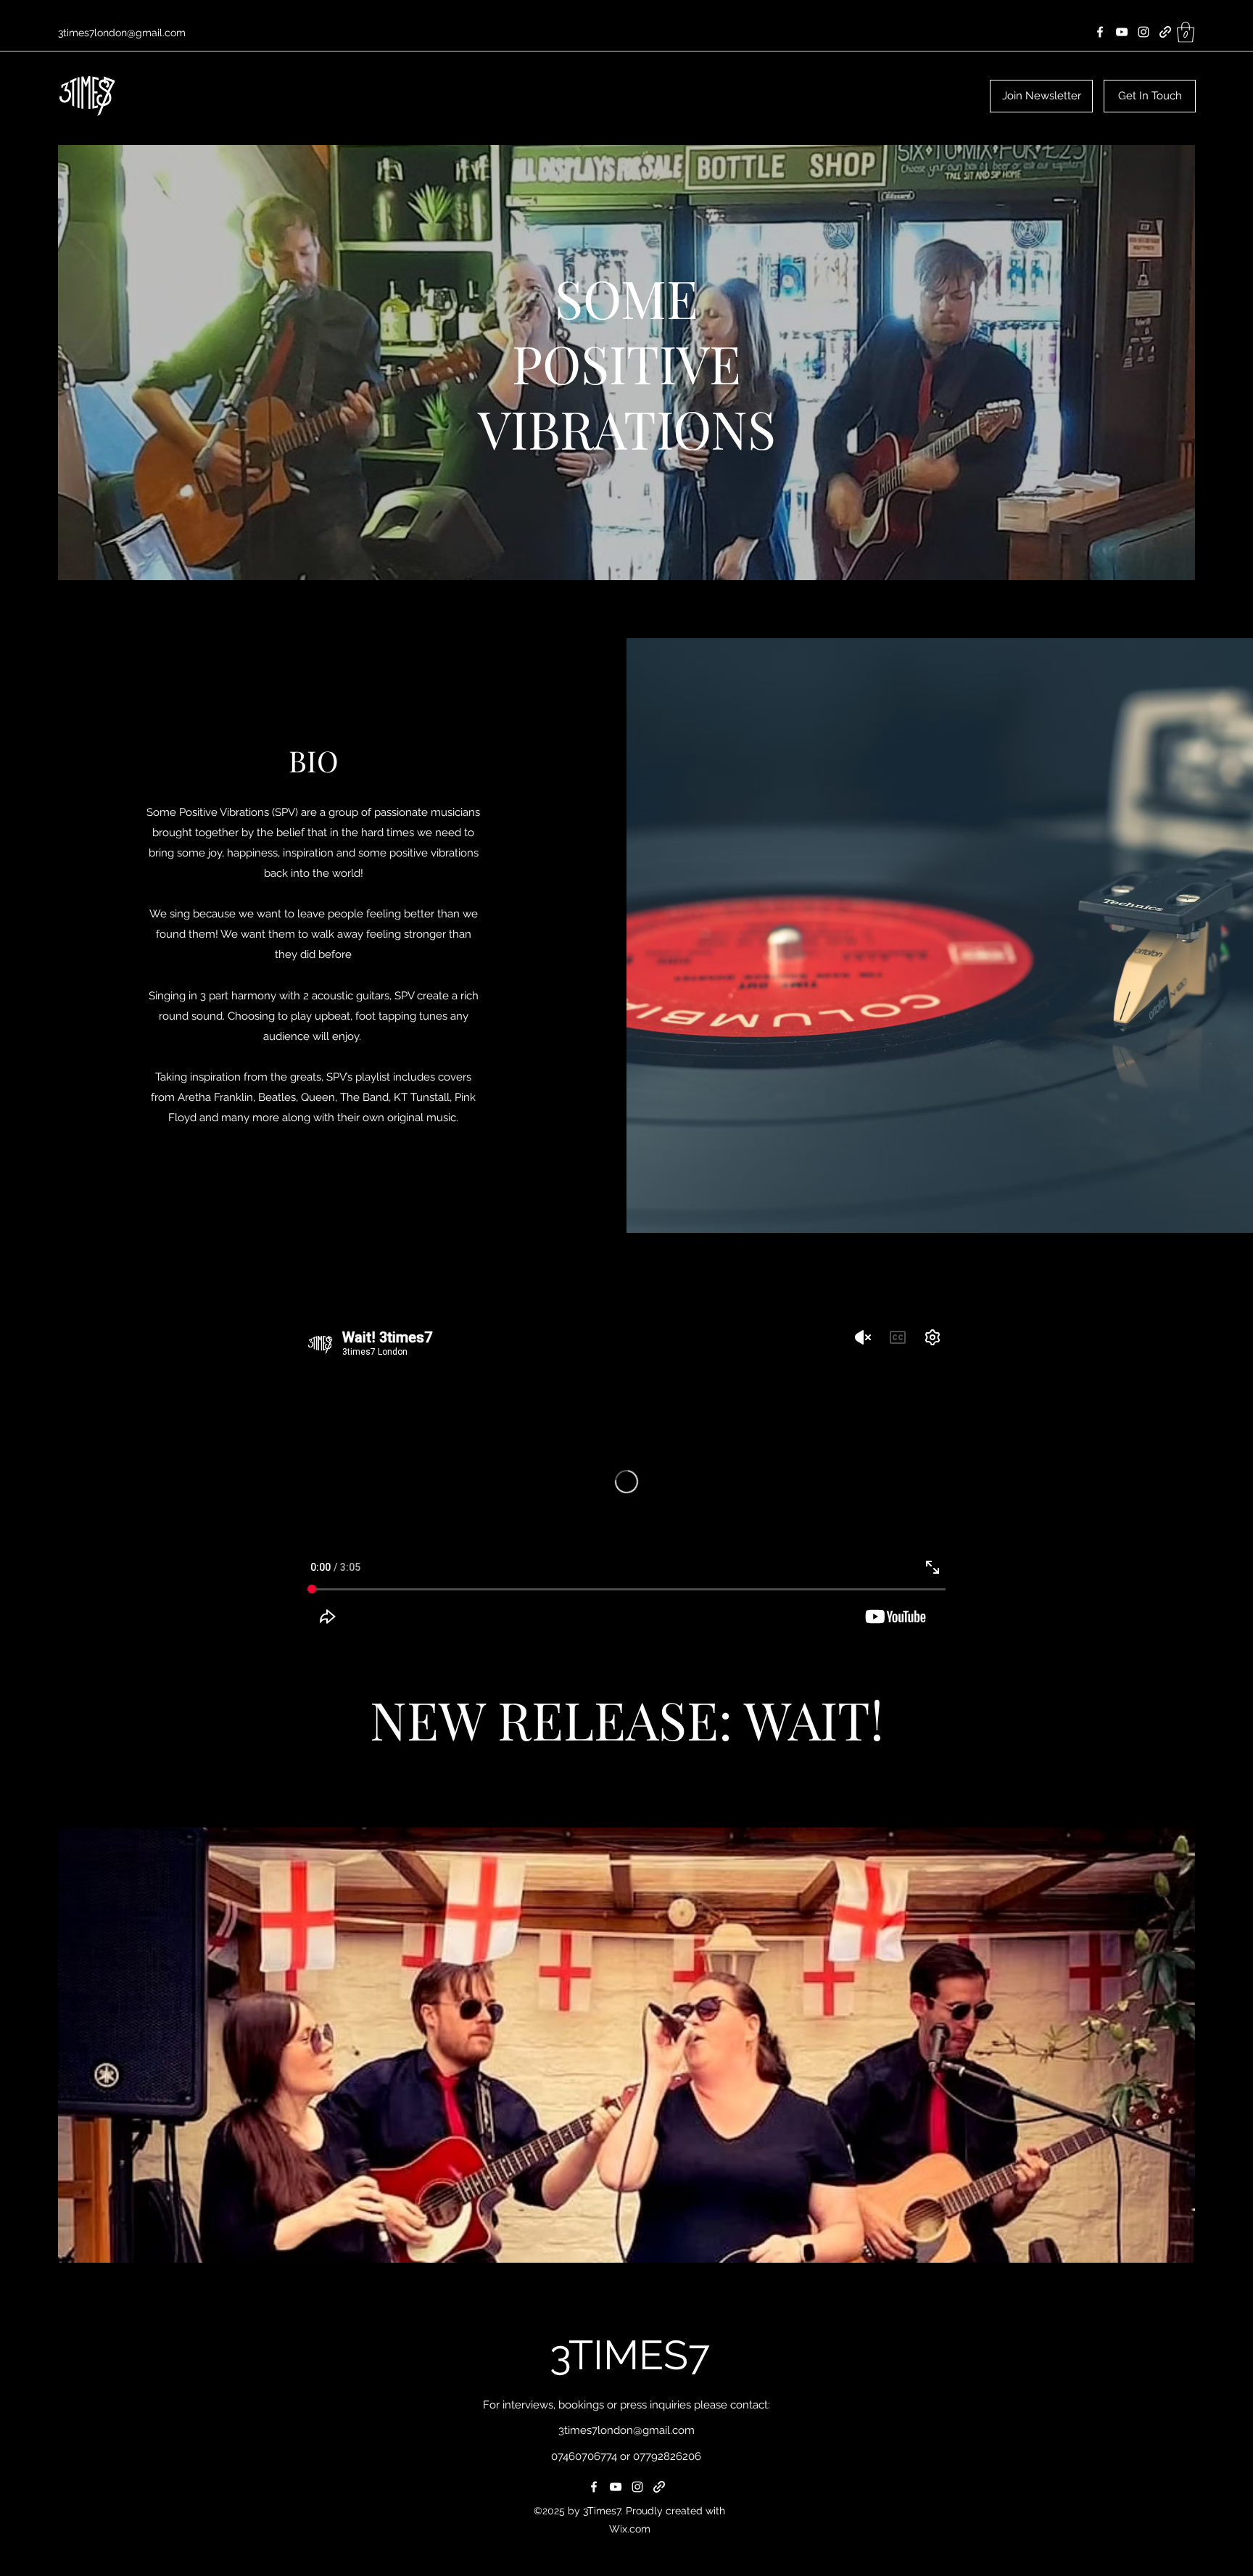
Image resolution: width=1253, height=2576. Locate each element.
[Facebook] (1100, 32)
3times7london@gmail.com (122, 33)
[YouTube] (1122, 32)
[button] (1186, 32)
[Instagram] (1144, 32)
